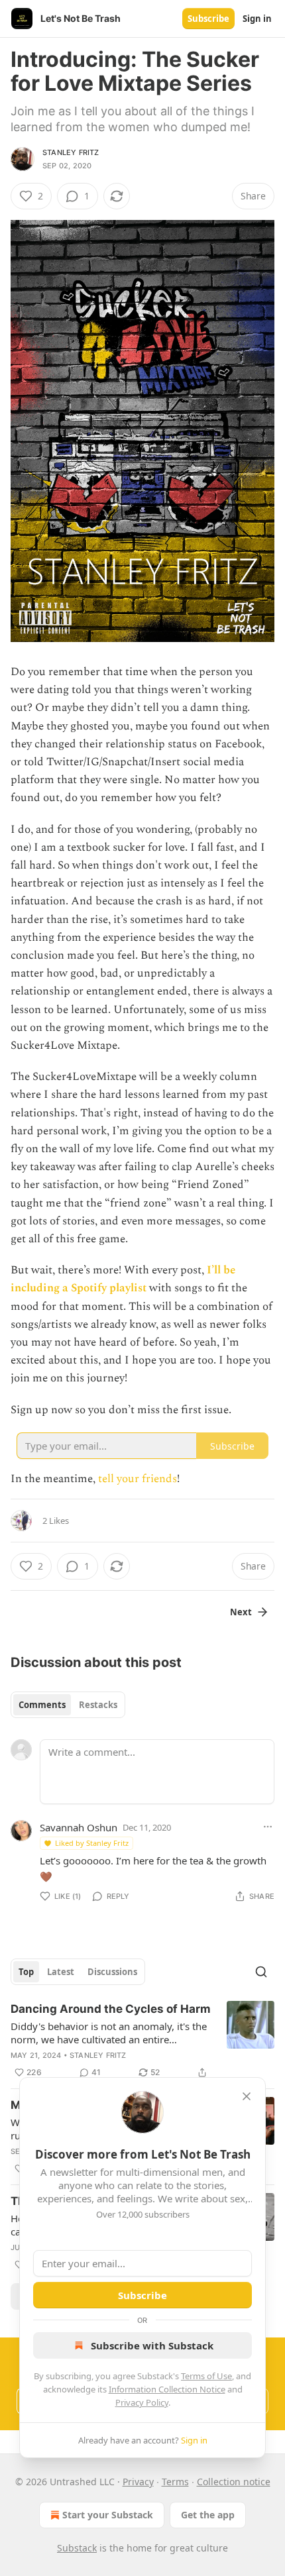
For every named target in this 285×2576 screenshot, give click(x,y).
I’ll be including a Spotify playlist (123, 1279)
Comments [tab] (42, 1705)
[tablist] (68, 1705)
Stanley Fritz (71, 152)
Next (241, 1612)
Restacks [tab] (98, 1705)
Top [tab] (26, 1972)
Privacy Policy (142, 2402)
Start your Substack (108, 2515)
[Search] (261, 1972)
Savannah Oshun (79, 1827)
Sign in (257, 19)
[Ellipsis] (268, 1827)
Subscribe (208, 19)
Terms (175, 2482)
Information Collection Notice (167, 2389)
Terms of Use (206, 2376)
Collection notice (234, 2482)
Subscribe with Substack (152, 2345)
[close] (247, 2096)
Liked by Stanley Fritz (92, 1843)
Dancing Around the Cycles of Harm (111, 2009)
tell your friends (138, 1479)
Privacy (138, 2482)
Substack (77, 2548)
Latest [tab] (61, 1972)
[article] (142, 2041)
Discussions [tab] (112, 1972)
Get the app (208, 2515)
